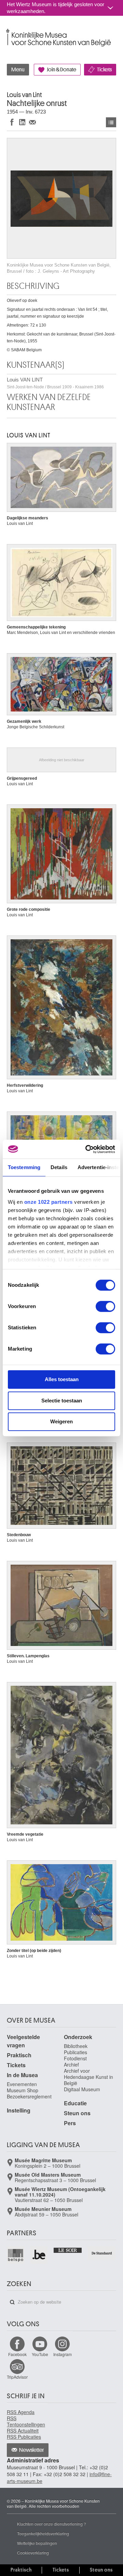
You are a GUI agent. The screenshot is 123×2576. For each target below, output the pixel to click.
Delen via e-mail (32, 122)
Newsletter (32, 2450)
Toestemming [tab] (24, 1167)
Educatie (75, 2103)
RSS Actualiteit (23, 2431)
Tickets (104, 70)
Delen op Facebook (12, 122)
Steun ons (77, 2113)
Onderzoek (78, 2037)
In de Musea (22, 2075)
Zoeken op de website (12, 2302)
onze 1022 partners (49, 1202)
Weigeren (61, 1421)
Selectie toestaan (62, 1401)
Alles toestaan (62, 1379)
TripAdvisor (17, 2377)
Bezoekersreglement (29, 2096)
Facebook (17, 2354)
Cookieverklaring (33, 2553)
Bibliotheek (76, 2046)
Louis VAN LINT (55, 383)
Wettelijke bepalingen (37, 2543)
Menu (18, 70)
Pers (70, 2123)
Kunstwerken (111, 122)
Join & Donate (61, 70)
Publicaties (76, 2052)
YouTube (40, 2354)
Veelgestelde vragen (23, 2041)
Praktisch (19, 2055)
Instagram (63, 2354)
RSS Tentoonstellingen (26, 2421)
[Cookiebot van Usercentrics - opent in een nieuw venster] (87, 1149)
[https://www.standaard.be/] (102, 2253)
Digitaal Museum (82, 2089)
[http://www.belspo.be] (16, 2255)
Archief (71, 2065)
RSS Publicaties (24, 2437)
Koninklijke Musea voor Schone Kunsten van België (8, 30)
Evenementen (22, 2084)
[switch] (105, 1306)
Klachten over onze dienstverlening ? (52, 2524)
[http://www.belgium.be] (39, 2255)
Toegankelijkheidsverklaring (43, 2533)
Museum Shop (23, 2090)
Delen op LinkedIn (22, 122)
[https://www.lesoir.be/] (68, 2250)
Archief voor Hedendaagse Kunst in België (88, 2077)
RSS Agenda (21, 2412)
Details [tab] (59, 1167)
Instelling (19, 2110)
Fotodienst (75, 2058)
